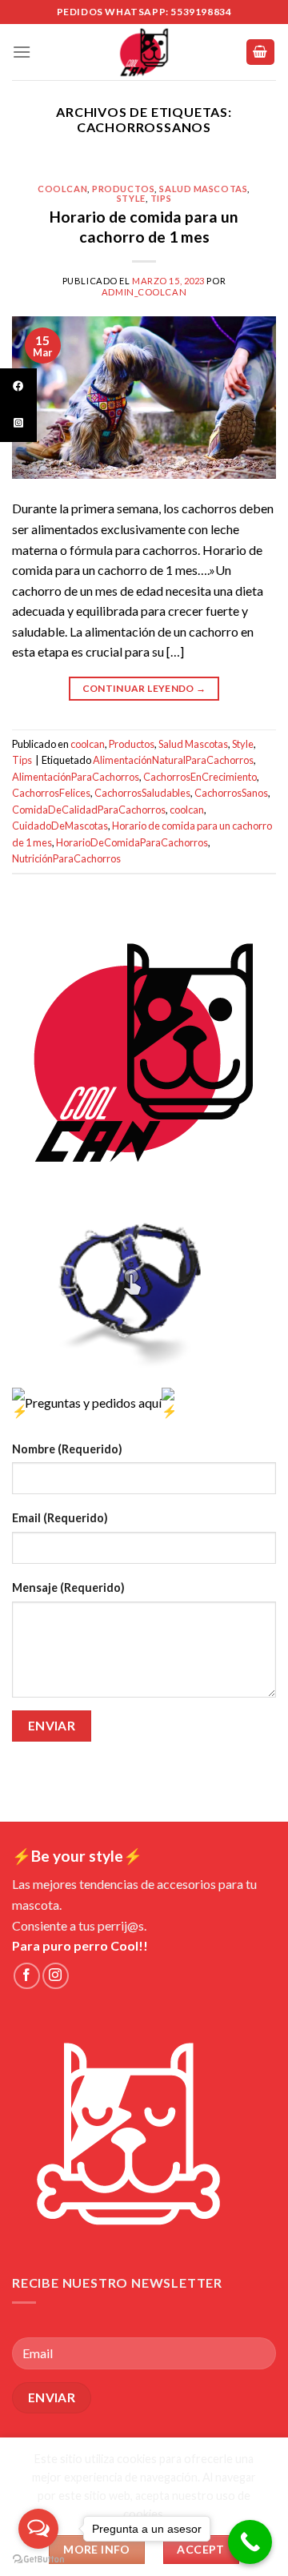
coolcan (62, 189)
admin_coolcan (144, 292)
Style (131, 198)
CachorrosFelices (51, 793)
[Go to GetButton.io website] (38, 2560)
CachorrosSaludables (142, 793)
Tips (161, 198)
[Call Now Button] (250, 2542)
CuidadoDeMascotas (60, 826)
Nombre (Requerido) (67, 1449)
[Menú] (22, 52)
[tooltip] (18, 387)
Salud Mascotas (203, 189)
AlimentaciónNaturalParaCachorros (173, 760)
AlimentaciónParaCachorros (76, 777)
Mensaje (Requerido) (68, 1587)
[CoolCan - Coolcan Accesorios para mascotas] (144, 52)
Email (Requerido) (60, 1518)
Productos (123, 189)
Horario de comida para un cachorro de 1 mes (144, 227)
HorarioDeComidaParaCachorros (132, 842)
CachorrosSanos (231, 793)
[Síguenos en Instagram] (56, 1976)
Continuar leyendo (144, 688)
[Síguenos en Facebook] (27, 1976)
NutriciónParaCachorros (66, 858)
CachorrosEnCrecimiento (200, 777)
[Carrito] (261, 52)
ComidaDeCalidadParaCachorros (89, 810)
